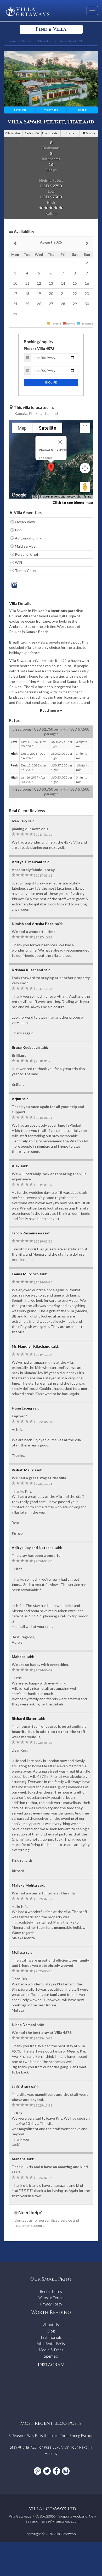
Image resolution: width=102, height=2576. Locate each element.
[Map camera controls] (85, 468)
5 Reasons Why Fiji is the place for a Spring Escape (51, 2436)
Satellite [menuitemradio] (47, 428)
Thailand (50, 413)
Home (12, 41)
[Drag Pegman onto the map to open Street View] (85, 487)
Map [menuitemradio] (22, 428)
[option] (51, 79)
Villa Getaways (65, 2534)
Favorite (90, 133)
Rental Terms (51, 2291)
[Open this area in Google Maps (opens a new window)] (19, 495)
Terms (87, 497)
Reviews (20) (32, 133)
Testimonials (51, 2337)
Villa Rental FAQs (51, 2344)
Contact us (24, 2220)
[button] (51, 468)
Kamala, (21, 413)
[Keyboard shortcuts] (35, 497)
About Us (51, 2325)
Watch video (51, 110)
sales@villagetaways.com (60, 2521)
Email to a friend (51, 133)
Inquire (70, 133)
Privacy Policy (51, 2304)
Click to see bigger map (73, 502)
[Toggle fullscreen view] (85, 428)
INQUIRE (51, 382)
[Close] (60, 442)
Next (81, 110)
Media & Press (51, 2350)
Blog (51, 2331)
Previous (21, 110)
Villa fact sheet (13, 133)
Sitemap (51, 2356)
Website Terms (51, 2298)
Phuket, (35, 413)
